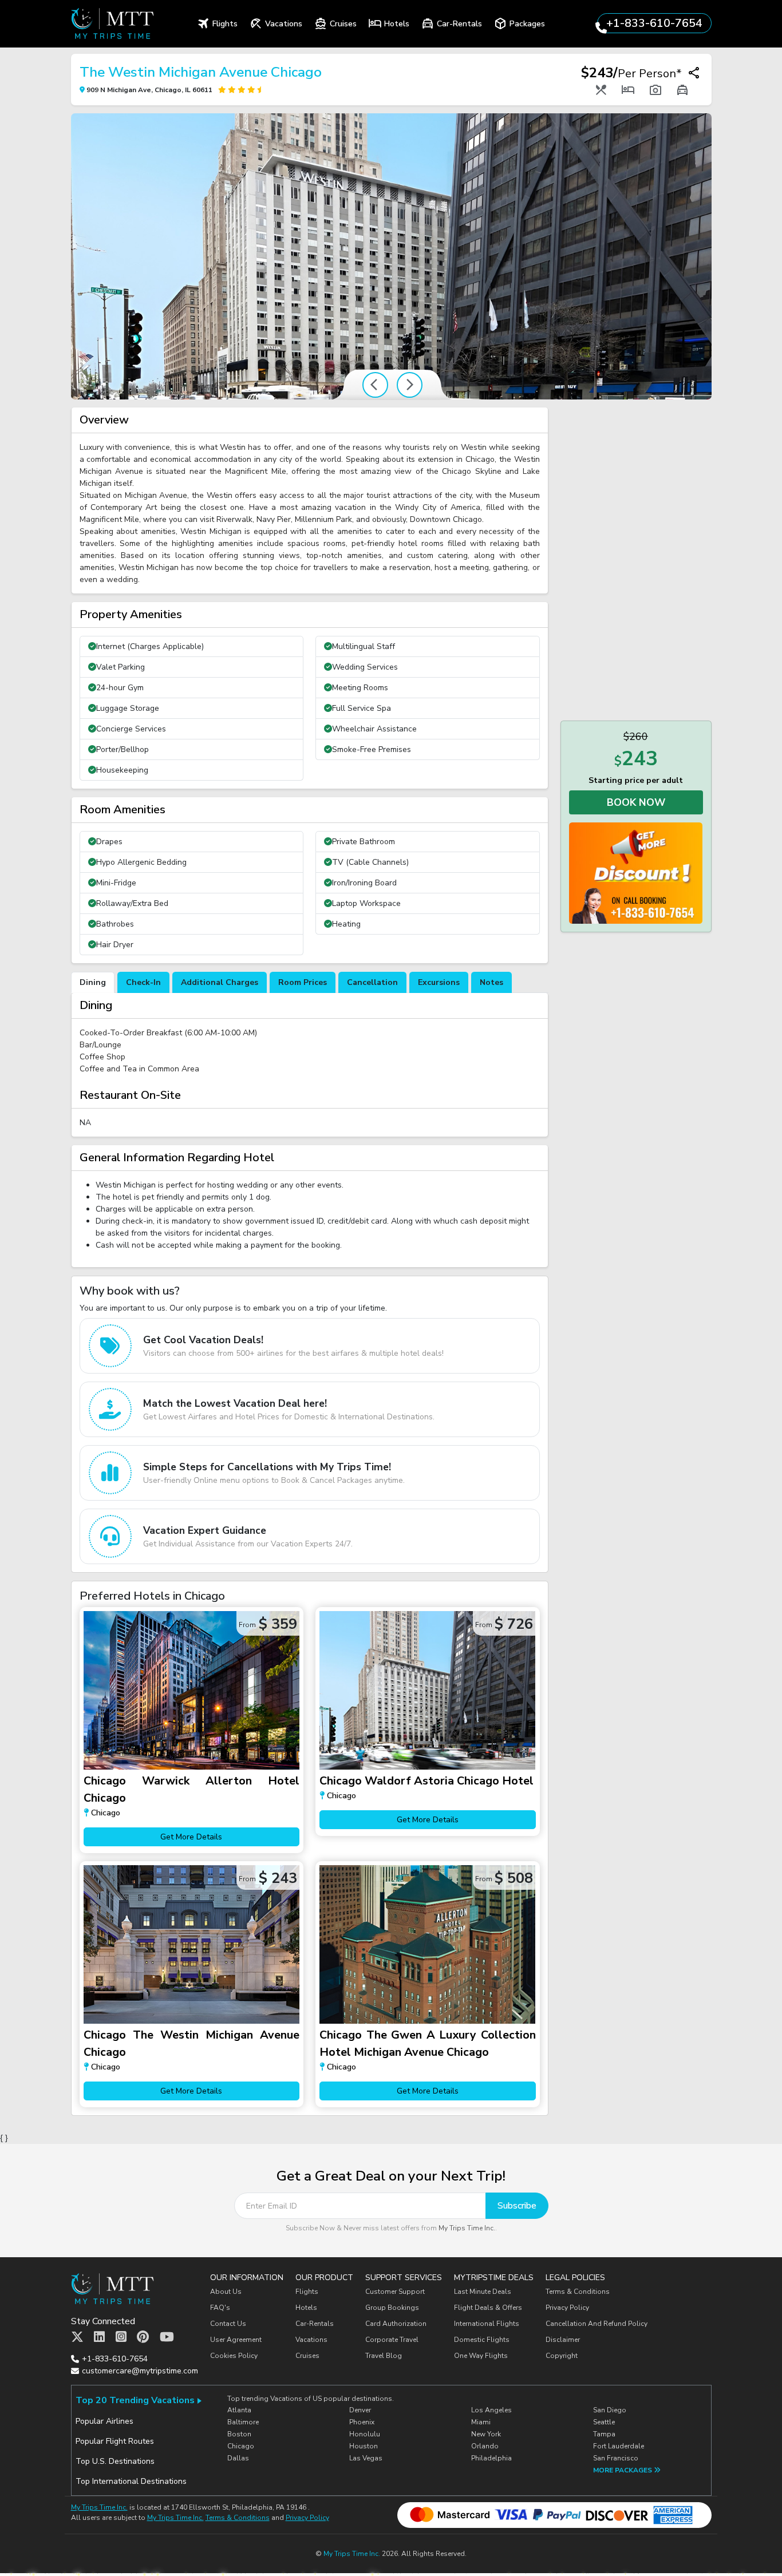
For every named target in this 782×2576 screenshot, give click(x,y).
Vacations (311, 2340)
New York (486, 2434)
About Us (226, 2292)
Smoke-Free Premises (372, 749)
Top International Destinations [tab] (131, 2481)
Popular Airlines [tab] (104, 2421)
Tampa (604, 2434)
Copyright (562, 2356)
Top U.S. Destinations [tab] (115, 2461)
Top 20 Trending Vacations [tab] (135, 2400)
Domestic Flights (482, 2340)
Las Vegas (366, 2458)
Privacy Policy (567, 2308)
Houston (364, 2446)
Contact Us (228, 2324)
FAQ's (220, 2308)
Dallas (238, 2458)
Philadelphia (491, 2458)
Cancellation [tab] (372, 982)
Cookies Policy (234, 2356)
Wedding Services (365, 667)
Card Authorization (396, 2324)
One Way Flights (481, 2356)
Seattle (604, 2422)
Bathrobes (115, 924)
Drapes (109, 842)
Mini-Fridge (116, 883)
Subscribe (517, 2206)
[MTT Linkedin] (99, 2337)
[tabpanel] (310, 1065)
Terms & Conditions (578, 2292)
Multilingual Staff (364, 646)
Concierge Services (131, 729)
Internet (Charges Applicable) (150, 646)
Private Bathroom (364, 842)
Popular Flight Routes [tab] (115, 2441)
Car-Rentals (315, 2324)
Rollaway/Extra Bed (132, 903)
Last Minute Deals (483, 2292)
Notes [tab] (491, 982)
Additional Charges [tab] (220, 982)
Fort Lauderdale (619, 2446)
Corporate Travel (392, 2340)
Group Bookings (392, 2308)
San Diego (610, 2410)
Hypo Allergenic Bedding (141, 862)
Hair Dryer (115, 945)
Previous (375, 385)
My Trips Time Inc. (467, 2228)
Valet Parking (121, 667)
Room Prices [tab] (303, 982)
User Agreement (236, 2340)
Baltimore (243, 2422)
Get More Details (191, 1837)
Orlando (485, 2446)
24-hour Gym (120, 688)
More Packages (623, 2470)
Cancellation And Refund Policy (597, 2324)
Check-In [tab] (143, 982)
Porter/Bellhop (123, 749)
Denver (360, 2410)
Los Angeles (491, 2410)
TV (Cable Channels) (370, 862)
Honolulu (365, 2434)
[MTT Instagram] (121, 2337)
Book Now (636, 802)
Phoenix (362, 2422)
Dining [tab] (93, 982)
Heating (346, 924)
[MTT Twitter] (77, 2337)
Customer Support (395, 2292)
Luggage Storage (128, 708)
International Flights (487, 2324)
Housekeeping (122, 770)
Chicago (241, 2446)
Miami (481, 2422)
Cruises (307, 2356)
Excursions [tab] (439, 982)
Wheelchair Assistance (374, 729)
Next (410, 385)
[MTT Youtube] (167, 2337)
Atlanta (239, 2410)
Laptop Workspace (366, 903)
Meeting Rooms (360, 688)
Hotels (306, 2308)
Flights (307, 2292)
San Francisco (616, 2458)
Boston (239, 2434)
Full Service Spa (362, 708)
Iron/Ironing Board (364, 883)
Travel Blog (384, 2356)
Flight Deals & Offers (488, 2308)
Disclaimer (563, 2340)
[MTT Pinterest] (143, 2337)
